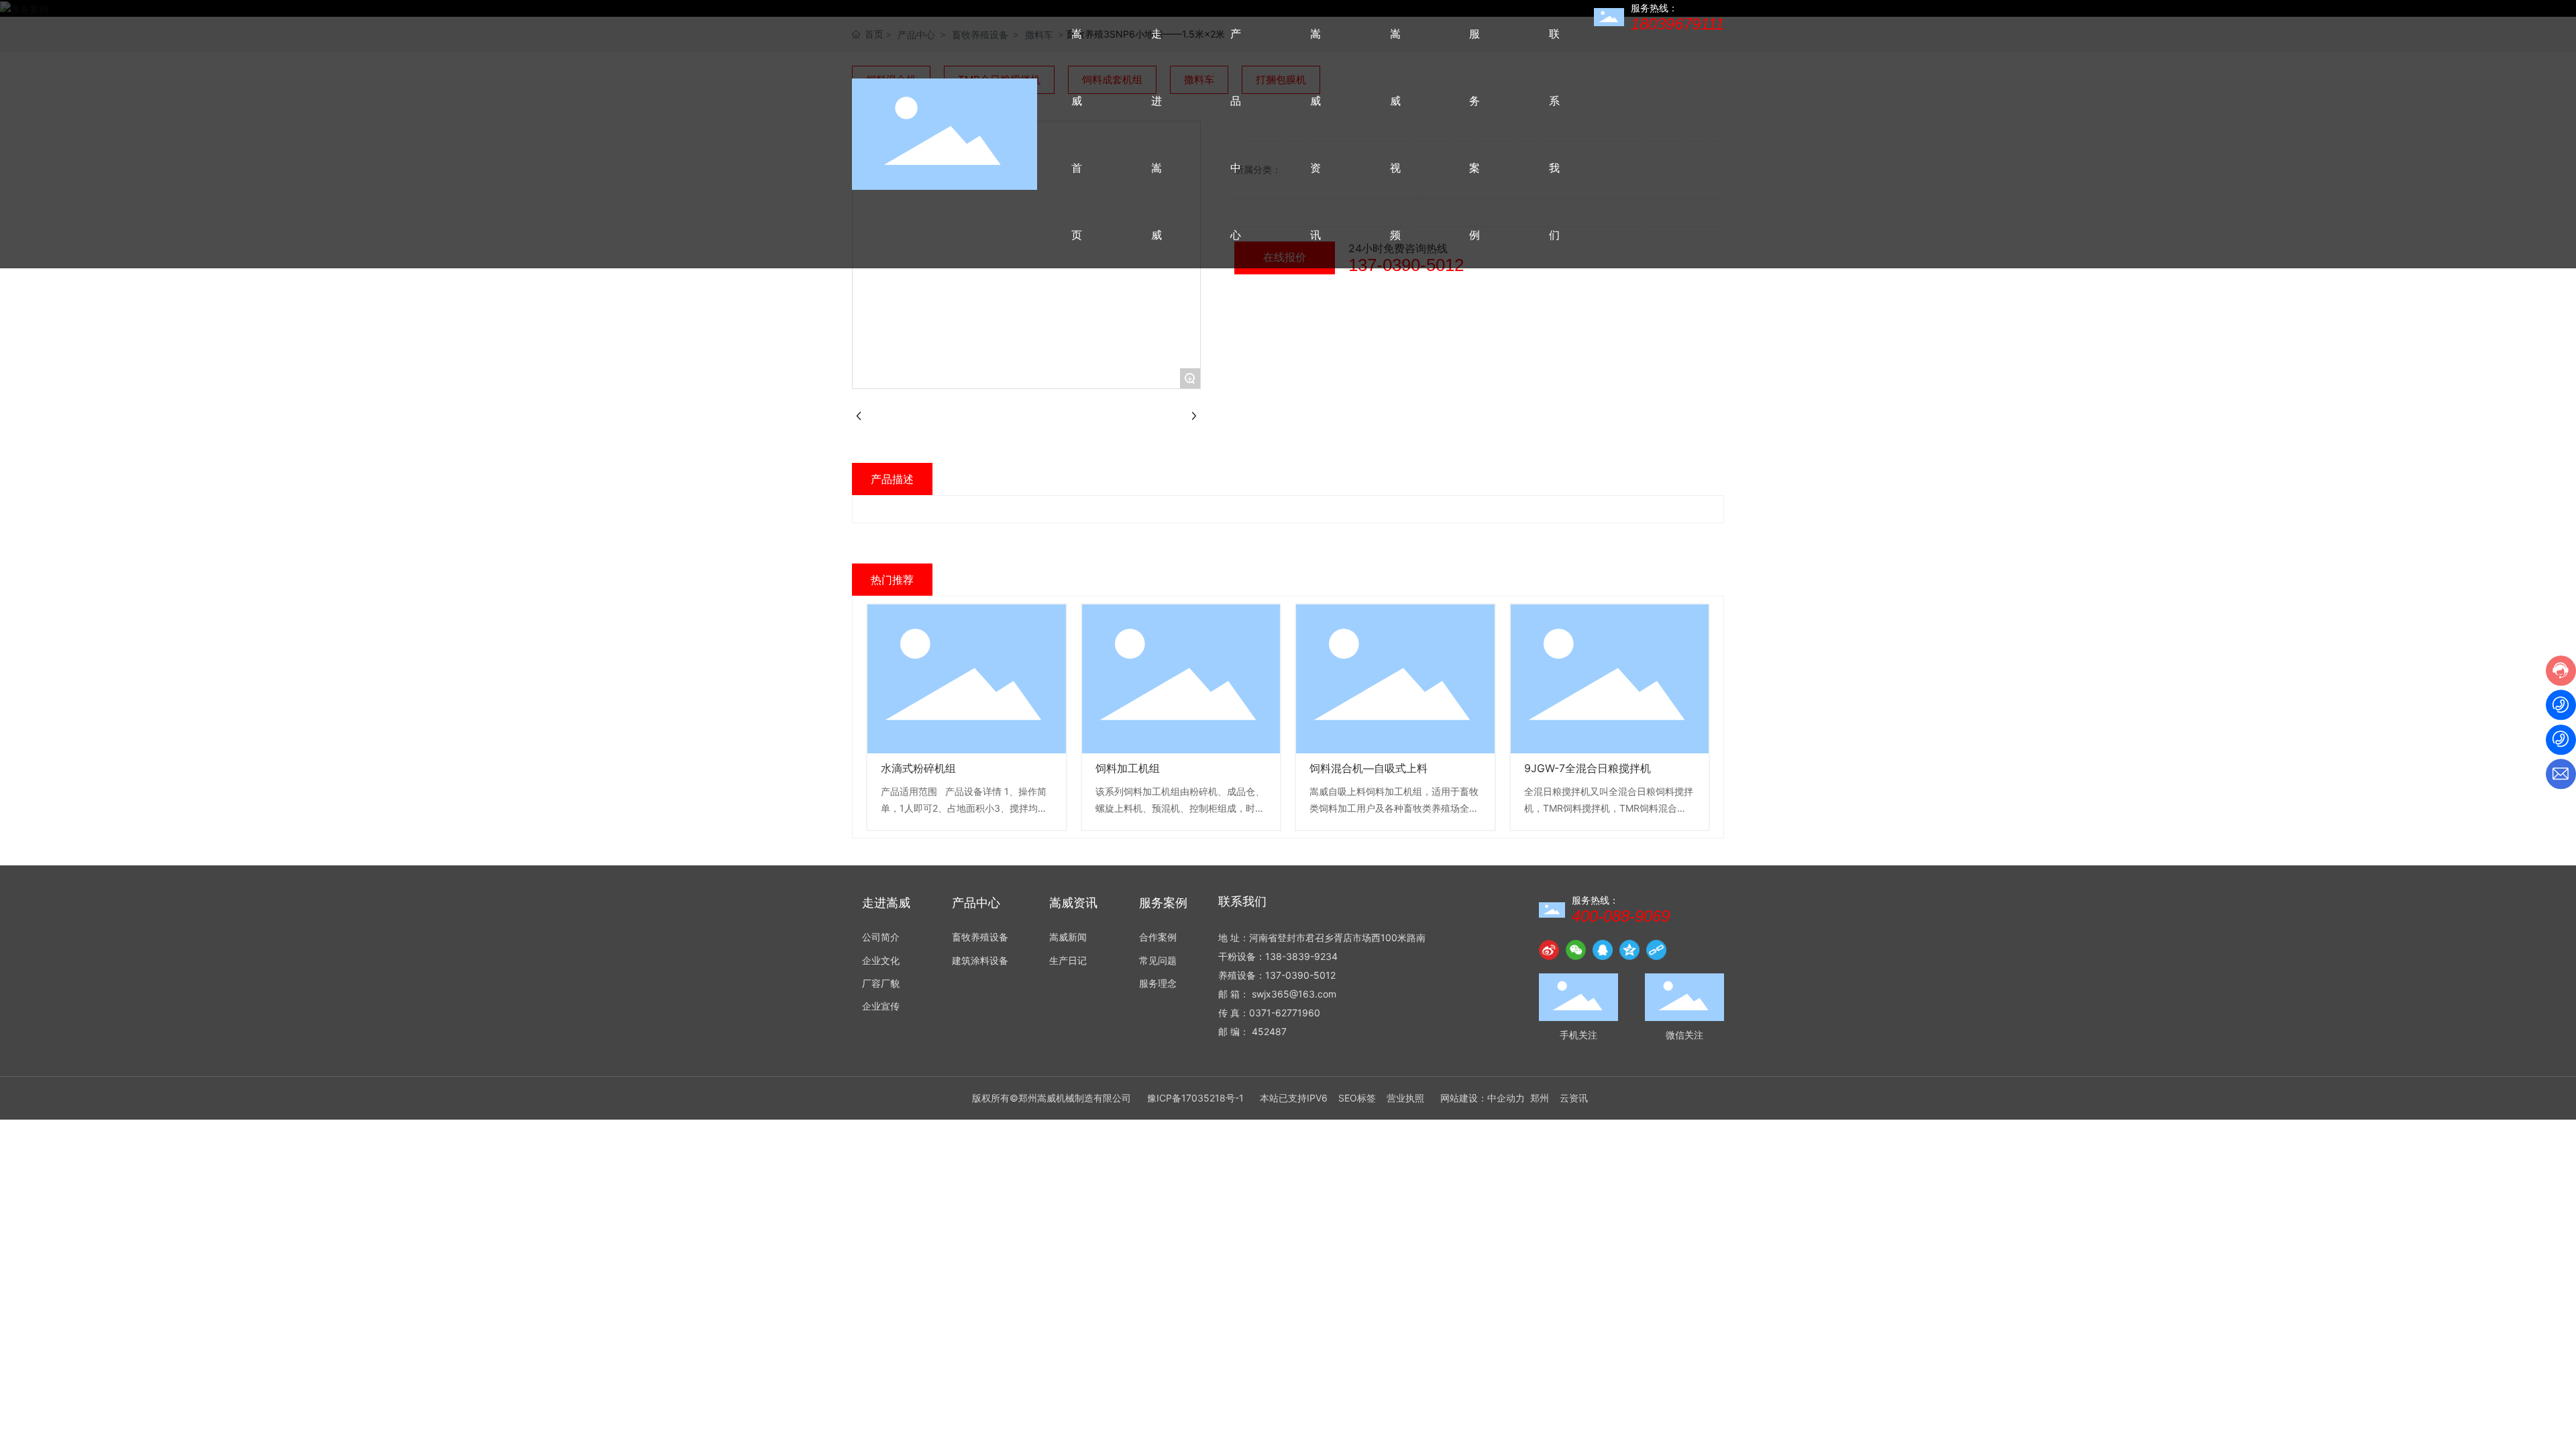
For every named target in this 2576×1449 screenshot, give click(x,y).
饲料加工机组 (1128, 768)
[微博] (1549, 950)
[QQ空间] (1629, 950)
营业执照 (1405, 1098)
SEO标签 (1357, 1098)
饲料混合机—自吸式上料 (1368, 768)
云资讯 (1574, 1098)
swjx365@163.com (1294, 994)
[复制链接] (1656, 950)
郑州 (1540, 1098)
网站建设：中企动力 (1483, 1098)
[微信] (1576, 950)
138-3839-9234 (1301, 956)
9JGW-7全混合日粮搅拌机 (1588, 768)
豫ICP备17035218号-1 (1195, 1098)
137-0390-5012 (1300, 975)
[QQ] (1603, 950)
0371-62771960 (1285, 1013)
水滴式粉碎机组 (918, 768)
